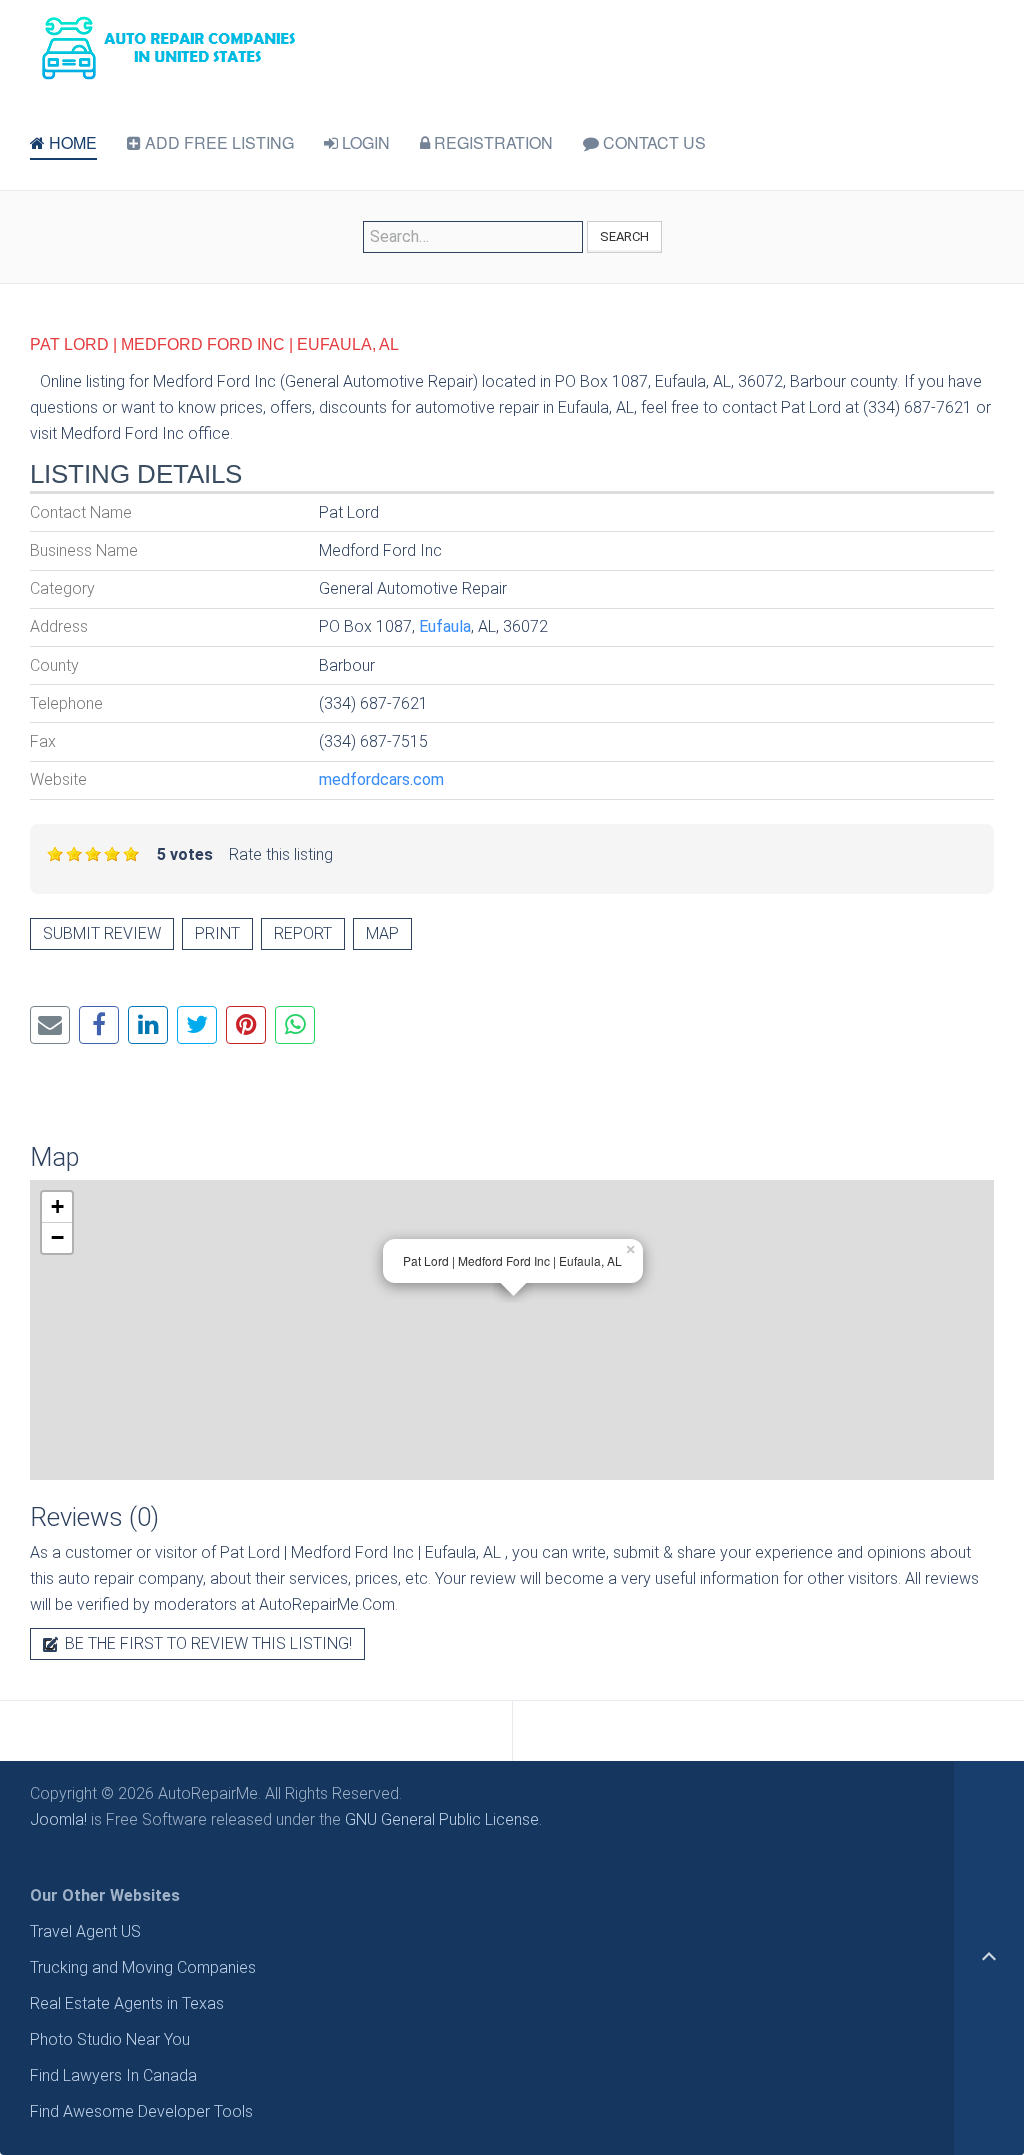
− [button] (57, 1237)
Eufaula (445, 626)
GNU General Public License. (443, 1819)
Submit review (102, 933)
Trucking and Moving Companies (143, 1967)
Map (382, 933)
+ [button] (57, 1206)
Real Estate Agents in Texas (127, 2003)
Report (303, 933)
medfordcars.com (381, 779)
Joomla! (58, 1819)
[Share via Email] (50, 1025)
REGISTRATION (491, 142)
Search (624, 236)
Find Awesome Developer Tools (141, 2111)
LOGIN (364, 142)
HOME (71, 142)
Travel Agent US (85, 1931)
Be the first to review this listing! (206, 1643)
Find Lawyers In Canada (113, 2075)
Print (217, 933)
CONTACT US (652, 142)
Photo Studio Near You (110, 2039)
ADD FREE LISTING (217, 142)
